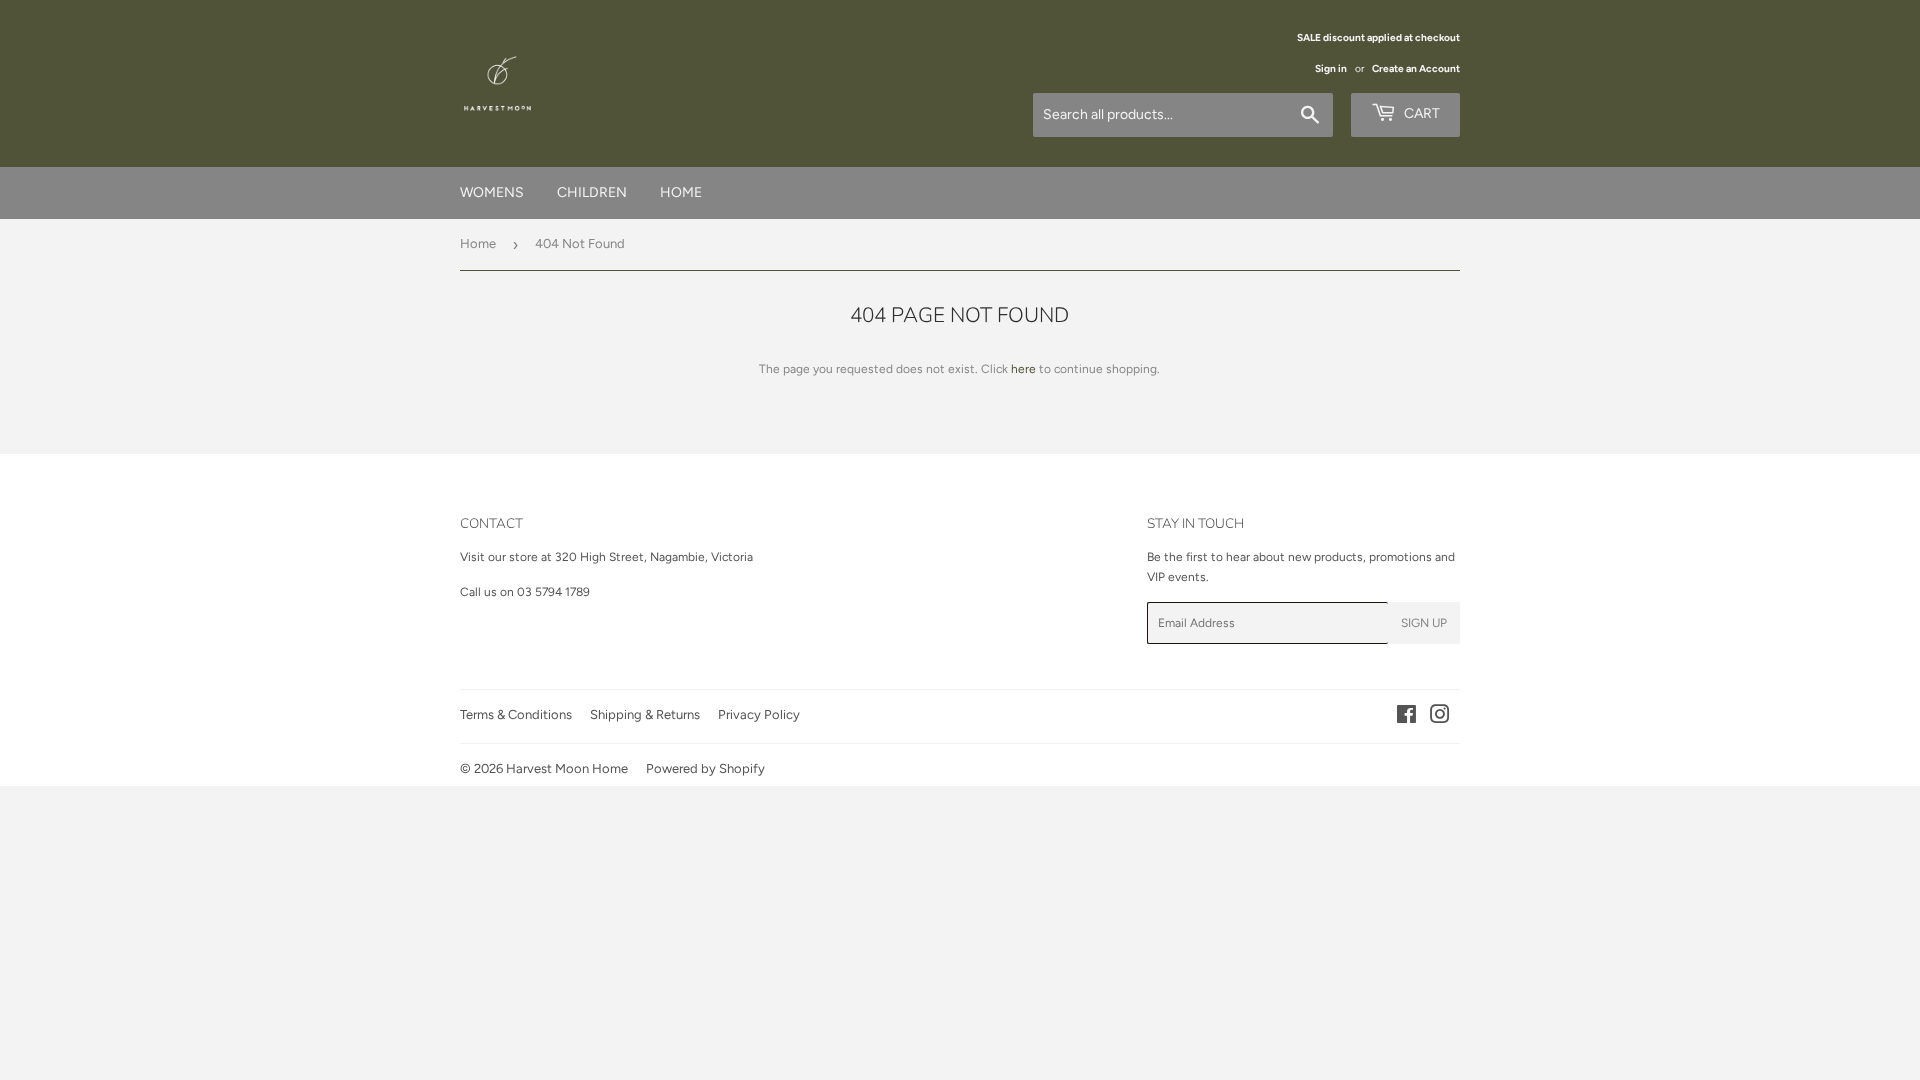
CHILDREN (592, 192)
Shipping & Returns (645, 714)
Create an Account (1416, 68)
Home (478, 243)
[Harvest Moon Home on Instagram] (1440, 718)
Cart (1420, 113)
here (1023, 369)
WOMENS (492, 192)
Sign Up (1424, 623)
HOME (681, 192)
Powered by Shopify (705, 768)
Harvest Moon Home (567, 768)
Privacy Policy (759, 714)
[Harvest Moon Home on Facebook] (1406, 718)
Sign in (1331, 68)
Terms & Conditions (516, 714)
